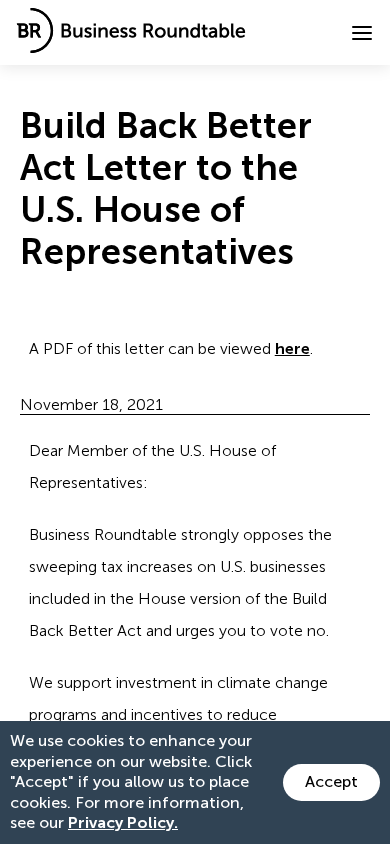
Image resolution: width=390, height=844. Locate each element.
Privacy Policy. (123, 822)
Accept (331, 781)
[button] (362, 33)
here (292, 348)
